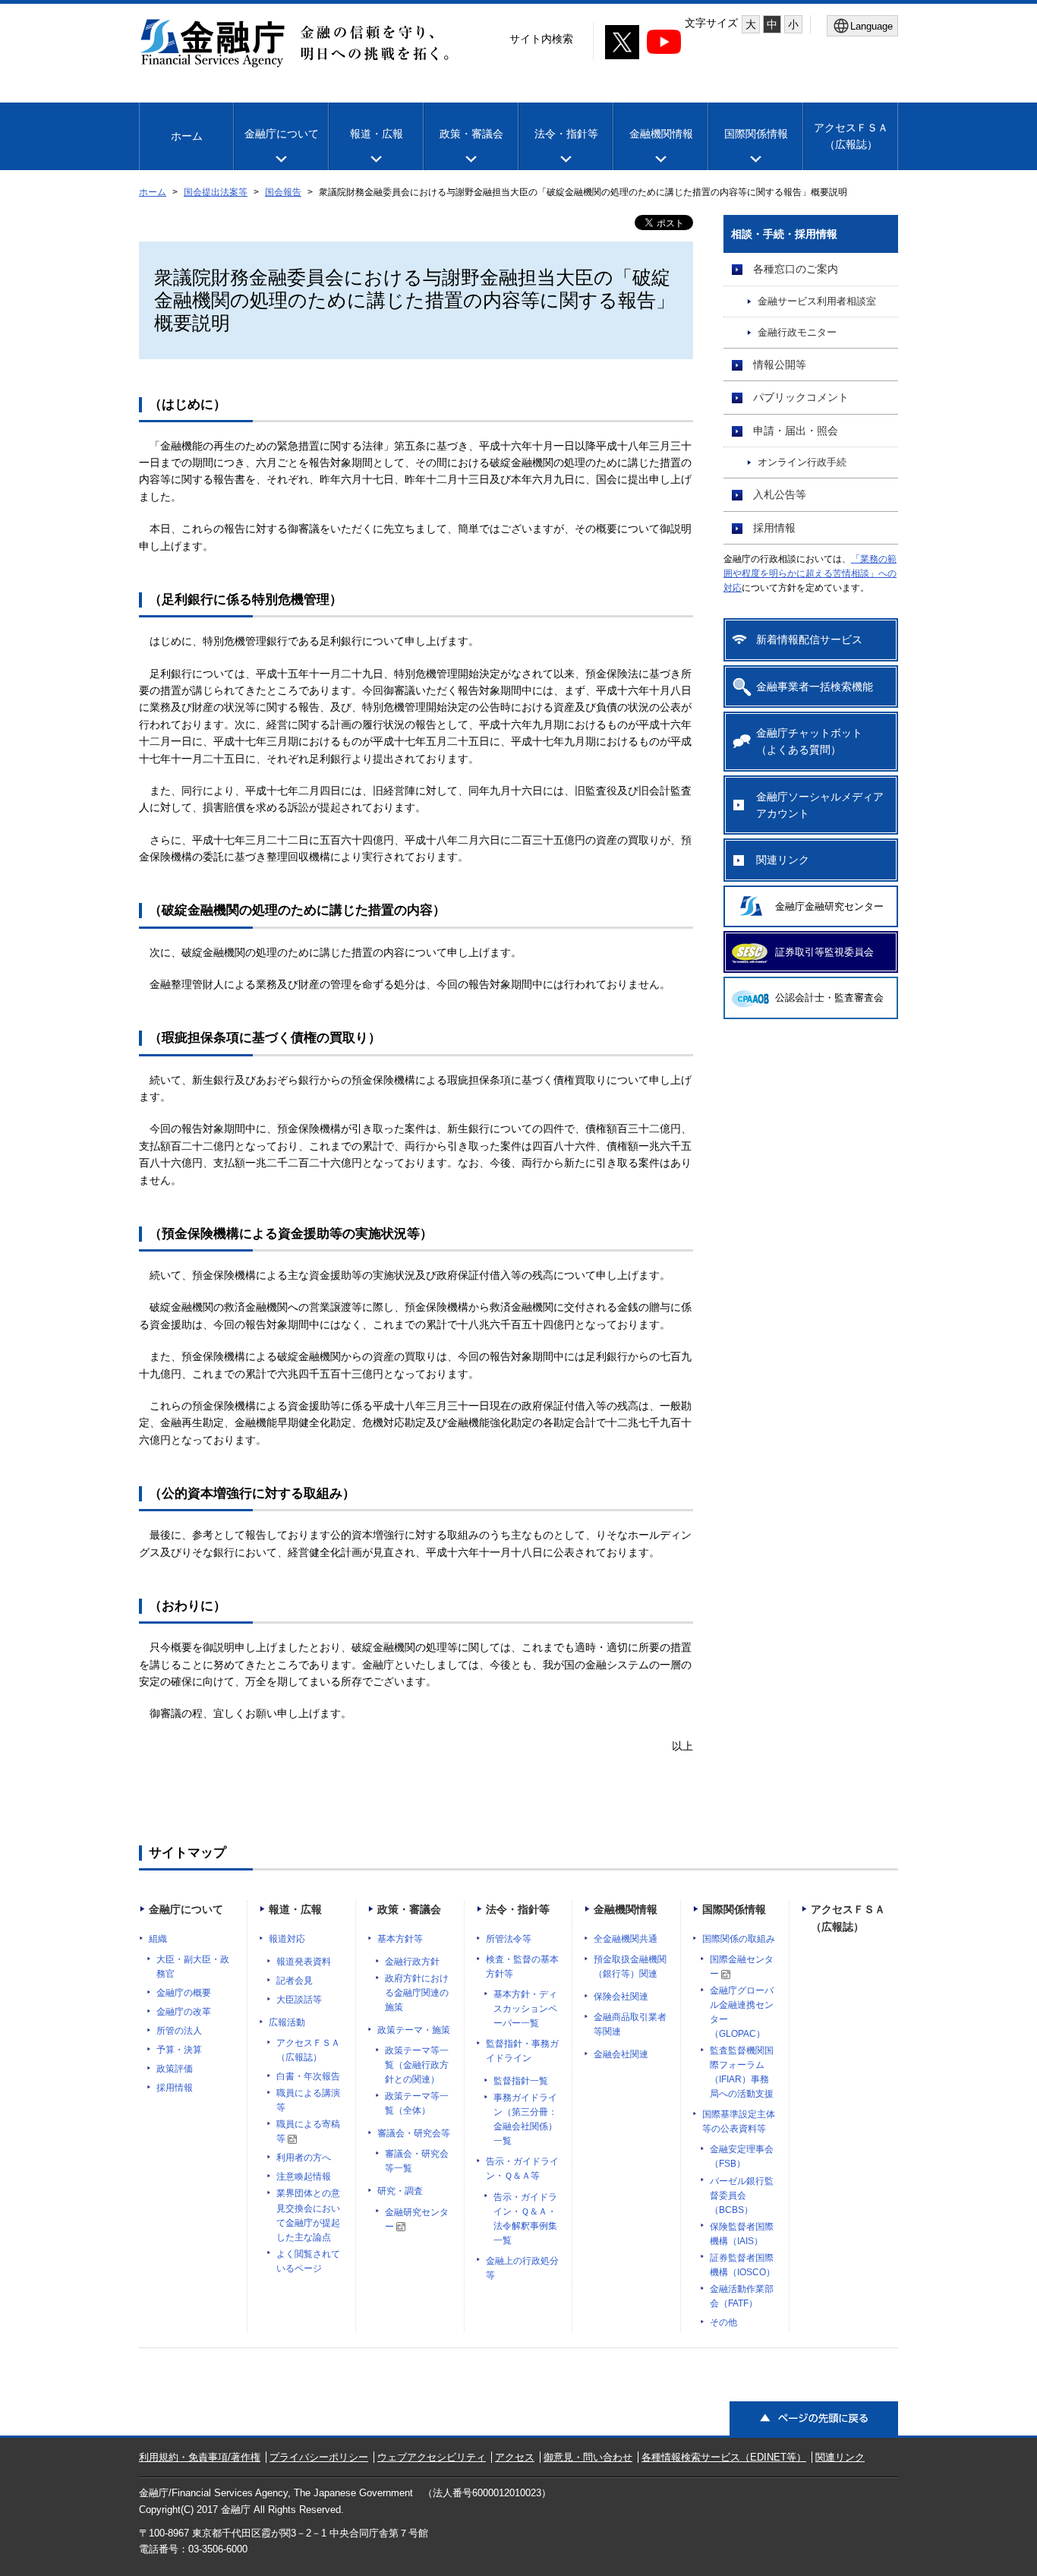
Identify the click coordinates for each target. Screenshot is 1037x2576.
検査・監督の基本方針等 (522, 1967)
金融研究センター (417, 2219)
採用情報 (774, 528)
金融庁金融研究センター (829, 906)
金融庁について (282, 134)
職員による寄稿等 (308, 2131)
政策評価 (175, 2069)
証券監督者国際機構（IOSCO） (742, 2265)
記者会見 (295, 1981)
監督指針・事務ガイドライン (522, 2051)
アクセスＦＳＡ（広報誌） (308, 2050)
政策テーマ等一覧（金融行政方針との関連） (417, 2065)
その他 (723, 2322)
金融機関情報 (661, 134)
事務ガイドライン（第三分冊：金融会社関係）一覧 (525, 2119)
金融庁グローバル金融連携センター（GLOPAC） (742, 2012)
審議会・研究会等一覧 (417, 2161)
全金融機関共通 (626, 1939)
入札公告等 (780, 494)
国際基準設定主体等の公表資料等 (739, 2121)
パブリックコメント (801, 397)
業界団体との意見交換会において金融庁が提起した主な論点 (308, 2215)
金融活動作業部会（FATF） (742, 2296)
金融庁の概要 (184, 1993)
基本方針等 (400, 1939)
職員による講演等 (308, 2100)
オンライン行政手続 (802, 462)
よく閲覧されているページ (308, 2261)
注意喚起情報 (304, 2177)
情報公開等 (780, 365)
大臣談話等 (299, 2000)
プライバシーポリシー (319, 2457)
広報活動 (287, 2022)
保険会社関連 (621, 1997)
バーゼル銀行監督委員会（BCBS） (742, 2196)
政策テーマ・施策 (414, 2030)
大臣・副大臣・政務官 (193, 1967)
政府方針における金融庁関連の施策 (417, 1993)
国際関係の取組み (739, 1939)
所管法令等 (509, 1939)
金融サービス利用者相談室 (817, 301)
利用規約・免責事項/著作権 (200, 2457)
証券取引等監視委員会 (824, 952)
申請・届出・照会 (796, 431)
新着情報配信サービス (809, 639)
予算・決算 (179, 2050)
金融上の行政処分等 (522, 2268)
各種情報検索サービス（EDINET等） (724, 2457)
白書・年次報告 (308, 2076)
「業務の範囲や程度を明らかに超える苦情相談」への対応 (810, 573)
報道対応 (287, 1939)
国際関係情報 (756, 134)
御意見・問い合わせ (588, 2457)
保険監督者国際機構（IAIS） (742, 2234)
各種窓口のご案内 (796, 269)
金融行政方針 (412, 1962)
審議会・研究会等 (414, 2133)
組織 (158, 1939)
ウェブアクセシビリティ (432, 2457)
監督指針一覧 (521, 2081)
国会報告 (283, 192)
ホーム (187, 136)
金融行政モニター (797, 333)
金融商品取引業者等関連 (630, 2024)
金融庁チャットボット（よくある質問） (809, 741)
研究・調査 (400, 2191)
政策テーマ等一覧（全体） (417, 2103)
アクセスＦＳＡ (851, 136)
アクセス (515, 2457)
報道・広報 (377, 134)
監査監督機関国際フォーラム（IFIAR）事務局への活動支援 (742, 2072)
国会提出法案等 (216, 192)
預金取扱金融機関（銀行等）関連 (630, 1967)
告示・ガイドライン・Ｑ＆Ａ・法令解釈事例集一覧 (525, 2219)
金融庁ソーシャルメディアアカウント (820, 805)
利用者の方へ (304, 2158)
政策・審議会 (471, 134)
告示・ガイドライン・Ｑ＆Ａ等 (522, 2169)
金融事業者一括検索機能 (815, 687)
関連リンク (783, 860)
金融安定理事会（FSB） (742, 2156)
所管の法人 (179, 2031)
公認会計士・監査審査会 (829, 998)
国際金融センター (742, 1967)
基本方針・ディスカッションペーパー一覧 (525, 2009)
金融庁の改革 (184, 2012)
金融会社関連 (621, 2054)
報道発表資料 (304, 1962)
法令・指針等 (566, 134)
